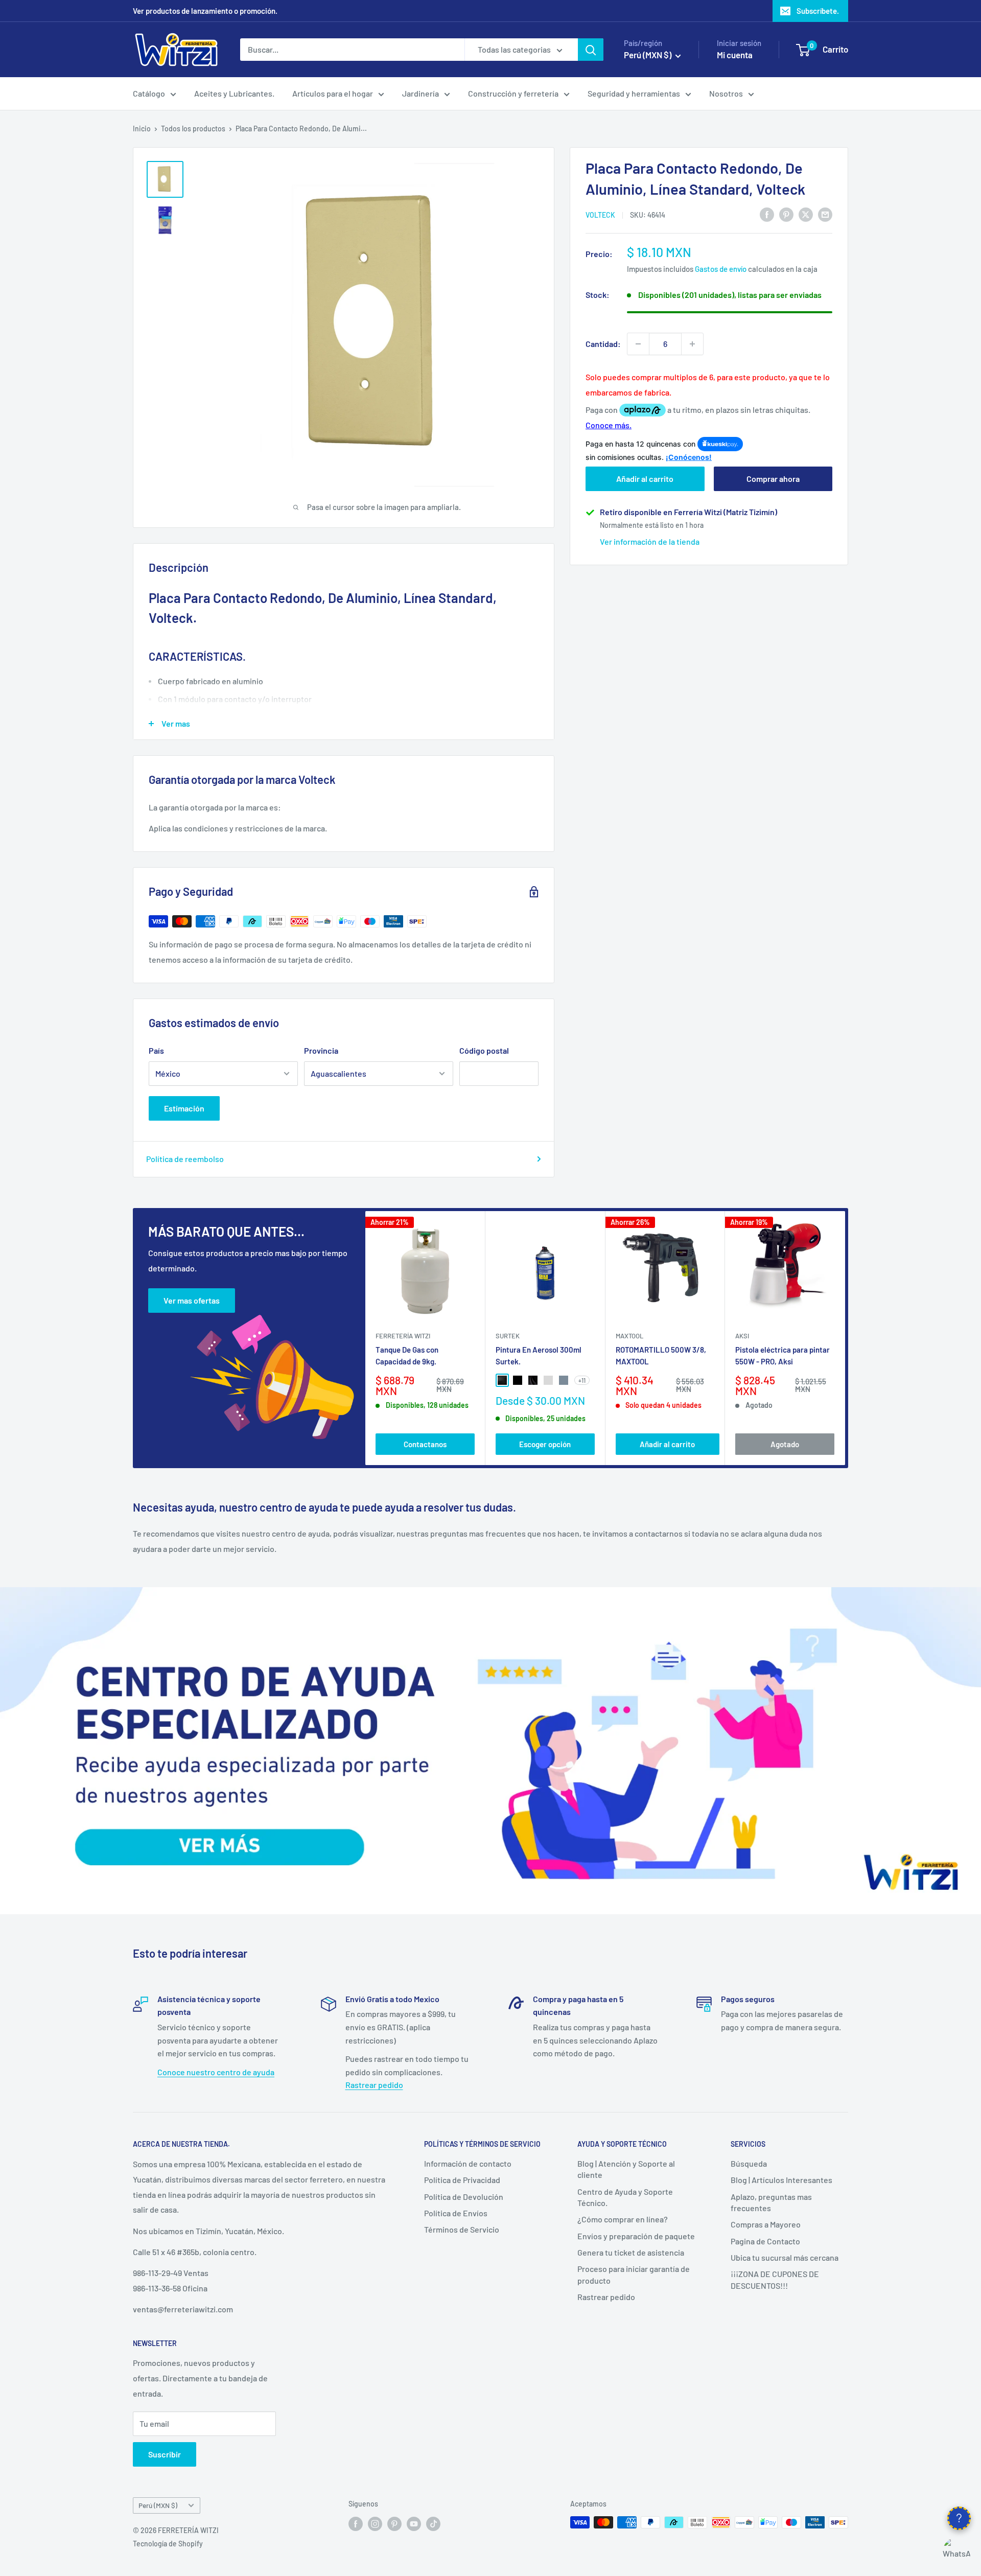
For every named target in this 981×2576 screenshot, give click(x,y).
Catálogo (149, 93)
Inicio (142, 129)
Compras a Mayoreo (766, 2224)
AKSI (742, 1336)
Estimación (184, 1108)
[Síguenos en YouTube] (414, 2523)
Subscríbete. (818, 11)
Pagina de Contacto (765, 2241)
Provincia (321, 1050)
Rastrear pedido (374, 2085)
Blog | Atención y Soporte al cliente (626, 2169)
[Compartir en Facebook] (767, 214)
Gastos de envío (721, 269)
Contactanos (425, 1444)
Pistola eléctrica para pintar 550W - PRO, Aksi (783, 1355)
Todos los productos (193, 129)
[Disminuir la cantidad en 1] (638, 344)
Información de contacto (468, 2163)
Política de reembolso (185, 1159)
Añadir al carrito (645, 479)
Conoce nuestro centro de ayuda (216, 2072)
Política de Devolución (464, 2197)
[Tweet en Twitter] (806, 214)
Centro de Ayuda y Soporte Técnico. (625, 2197)
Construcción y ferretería (513, 93)
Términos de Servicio (462, 2229)
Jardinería (421, 93)
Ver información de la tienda (650, 541)
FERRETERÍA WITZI (403, 1336)
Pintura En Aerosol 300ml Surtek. (539, 1355)
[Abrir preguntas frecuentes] (959, 2518)
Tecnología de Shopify (168, 2544)
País (156, 1050)
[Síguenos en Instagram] (375, 2523)
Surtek (508, 1336)
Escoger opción (545, 1444)
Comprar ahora (773, 479)
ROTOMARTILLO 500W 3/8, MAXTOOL (661, 1355)
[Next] (845, 1338)
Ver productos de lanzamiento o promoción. (205, 11)
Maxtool (629, 1336)
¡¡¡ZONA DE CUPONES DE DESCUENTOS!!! (775, 2279)
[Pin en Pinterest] (786, 214)
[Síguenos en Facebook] (356, 2523)
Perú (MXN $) (158, 2505)
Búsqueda (749, 2163)
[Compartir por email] (825, 214)
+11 (582, 1380)
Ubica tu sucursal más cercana (785, 2257)
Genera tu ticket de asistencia (631, 2252)
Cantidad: (603, 344)
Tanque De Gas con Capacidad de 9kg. (407, 1355)
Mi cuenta (735, 55)
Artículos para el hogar (333, 93)
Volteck (600, 215)
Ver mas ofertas (192, 1300)
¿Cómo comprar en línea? (623, 2219)
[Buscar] (591, 50)
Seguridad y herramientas (634, 93)
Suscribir (165, 2454)
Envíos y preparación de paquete (636, 2236)
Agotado (785, 1444)
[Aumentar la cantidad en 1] (692, 344)
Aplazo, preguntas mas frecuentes (771, 2202)
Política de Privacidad (462, 2180)
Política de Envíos (456, 2213)
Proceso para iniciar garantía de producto (634, 2274)
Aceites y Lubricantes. (234, 93)
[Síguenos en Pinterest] (394, 2523)
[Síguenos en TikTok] (433, 2523)
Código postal (484, 1050)
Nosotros (726, 93)
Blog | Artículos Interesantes (781, 2180)
